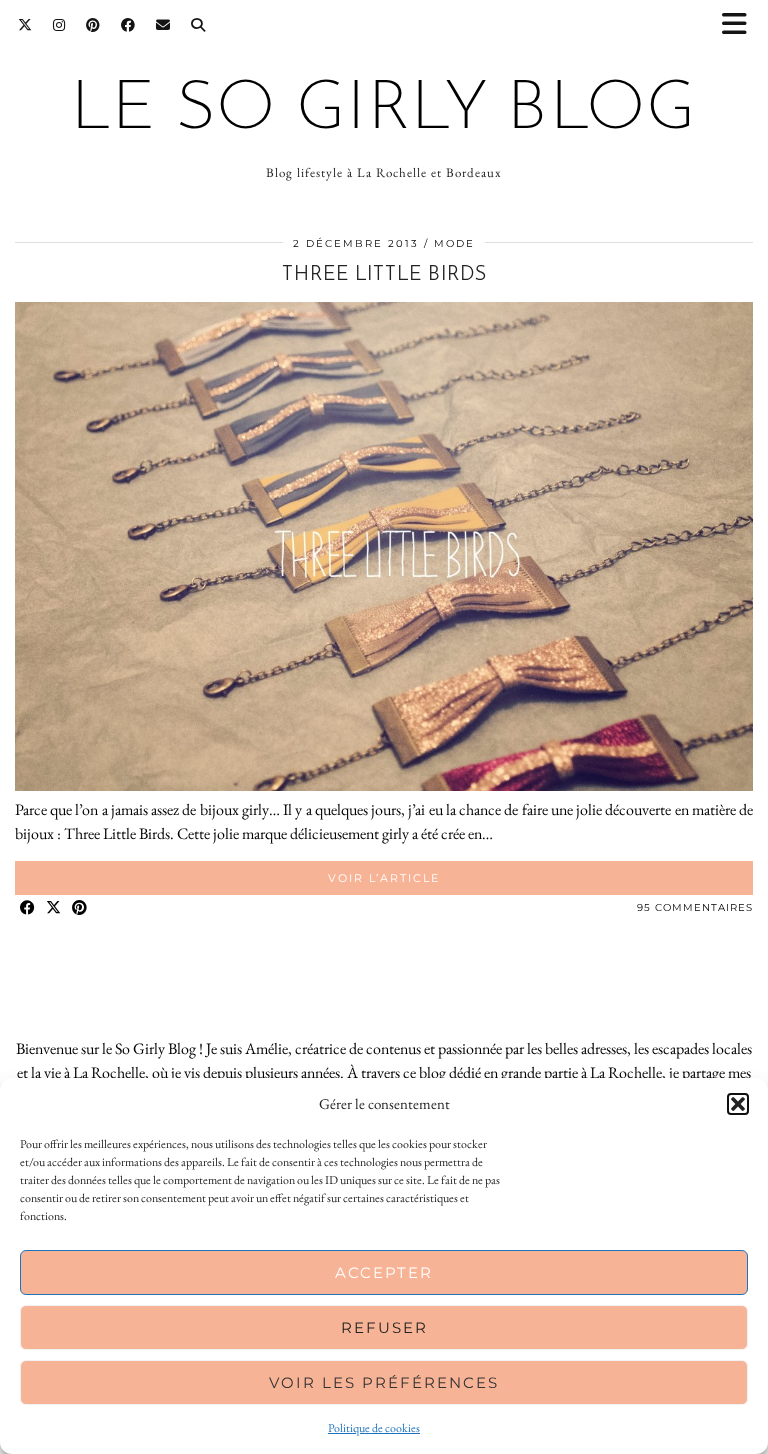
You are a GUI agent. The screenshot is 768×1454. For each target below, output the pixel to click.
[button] (741, 25)
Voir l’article (384, 878)
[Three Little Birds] (384, 785)
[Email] (163, 25)
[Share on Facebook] (28, 908)
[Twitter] (25, 25)
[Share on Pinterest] (80, 908)
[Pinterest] (93, 25)
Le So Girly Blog (384, 110)
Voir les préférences (384, 1382)
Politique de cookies (374, 1428)
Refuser (384, 1327)
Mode (454, 243)
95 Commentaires (695, 907)
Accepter (384, 1272)
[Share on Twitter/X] (54, 908)
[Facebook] (128, 25)
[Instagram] (59, 25)
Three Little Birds (384, 275)
